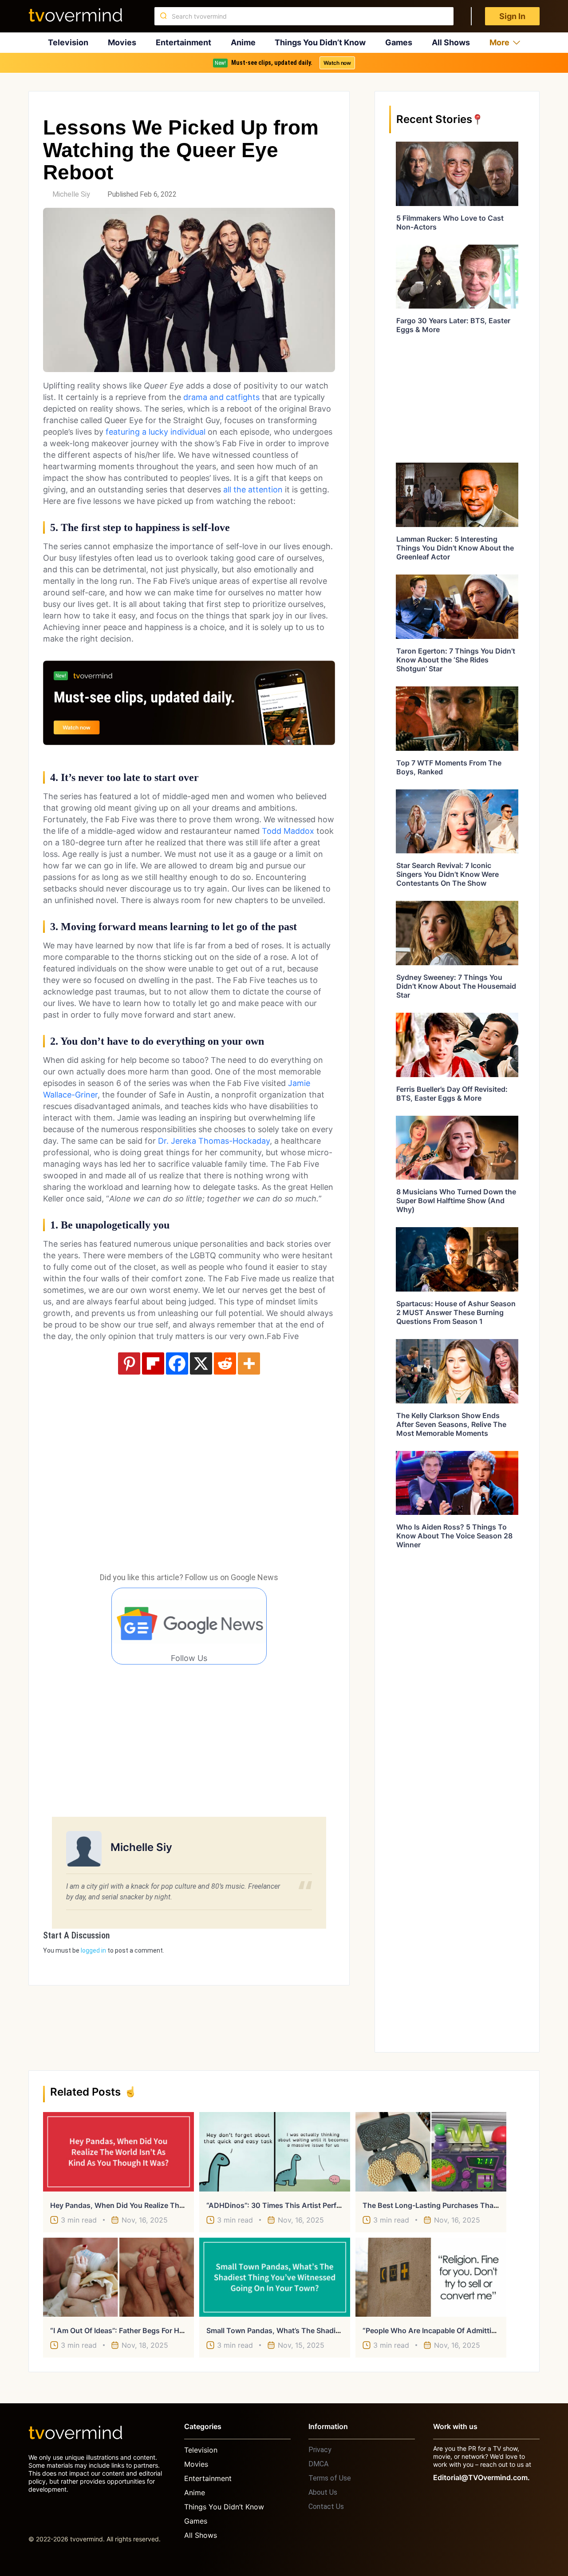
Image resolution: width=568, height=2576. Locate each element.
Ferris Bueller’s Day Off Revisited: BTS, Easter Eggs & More (452, 1094)
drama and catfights (221, 397)
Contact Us (326, 2507)
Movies (122, 42)
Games (399, 42)
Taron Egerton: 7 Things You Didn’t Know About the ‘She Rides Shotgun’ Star (456, 660)
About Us (323, 2492)
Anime (243, 42)
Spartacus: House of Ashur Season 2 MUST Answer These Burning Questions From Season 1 (456, 1312)
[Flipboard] (153, 1363)
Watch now (337, 63)
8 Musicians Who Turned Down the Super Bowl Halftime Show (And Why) (456, 1201)
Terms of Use (330, 2478)
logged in (93, 1950)
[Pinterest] (129, 1363)
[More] (249, 1363)
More (499, 42)
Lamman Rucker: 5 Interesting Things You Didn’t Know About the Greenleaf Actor (455, 548)
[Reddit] (225, 1363)
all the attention (253, 489)
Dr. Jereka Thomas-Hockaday (214, 1141)
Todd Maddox (288, 831)
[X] (201, 1363)
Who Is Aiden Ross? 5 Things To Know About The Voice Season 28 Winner (454, 1536)
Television (68, 42)
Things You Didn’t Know (320, 42)
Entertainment (183, 42)
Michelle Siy (71, 194)
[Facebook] (177, 1363)
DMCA (318, 2464)
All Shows (451, 42)
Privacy (320, 2450)
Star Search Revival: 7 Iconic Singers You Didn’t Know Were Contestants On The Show (448, 874)
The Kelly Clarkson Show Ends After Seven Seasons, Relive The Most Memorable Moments (451, 1424)
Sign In (512, 16)
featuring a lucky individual (156, 432)
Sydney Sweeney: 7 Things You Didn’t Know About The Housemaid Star (456, 986)
